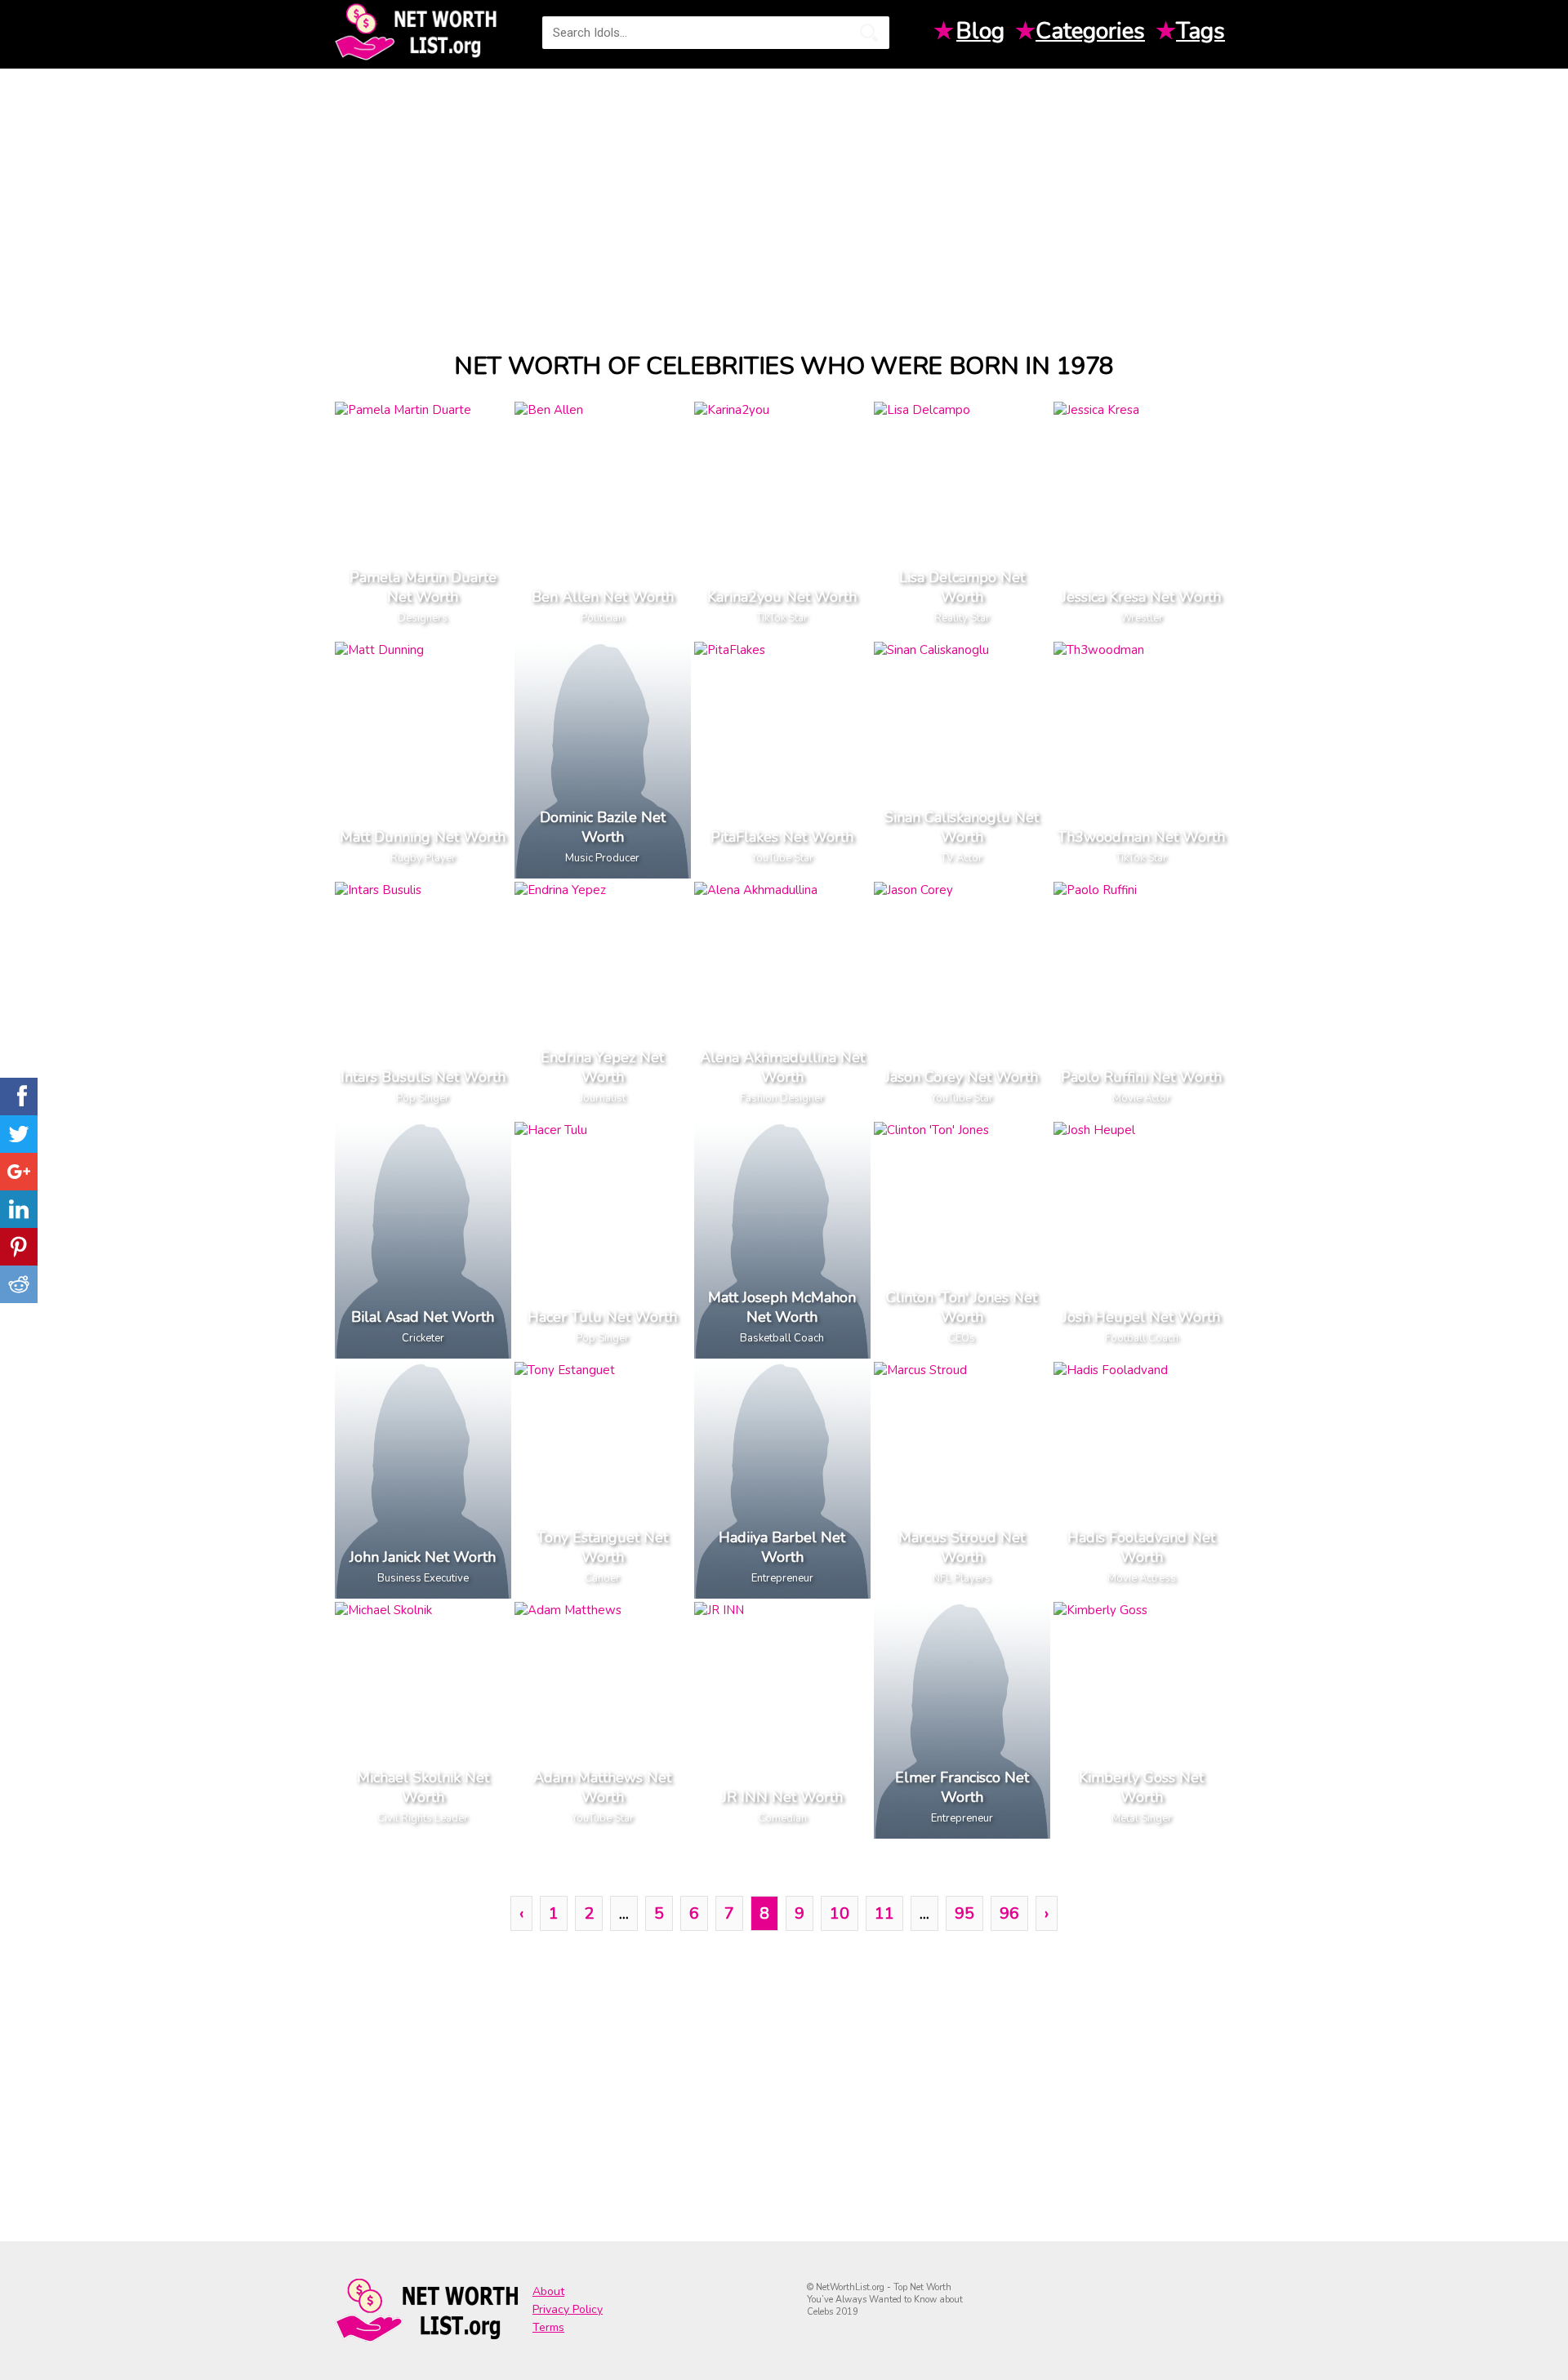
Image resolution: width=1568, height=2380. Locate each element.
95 (964, 1913)
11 (884, 1913)
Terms (548, 2327)
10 (840, 1913)
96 (1009, 1913)
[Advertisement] (784, 195)
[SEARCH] (869, 33)
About (548, 2291)
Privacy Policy (568, 2309)
